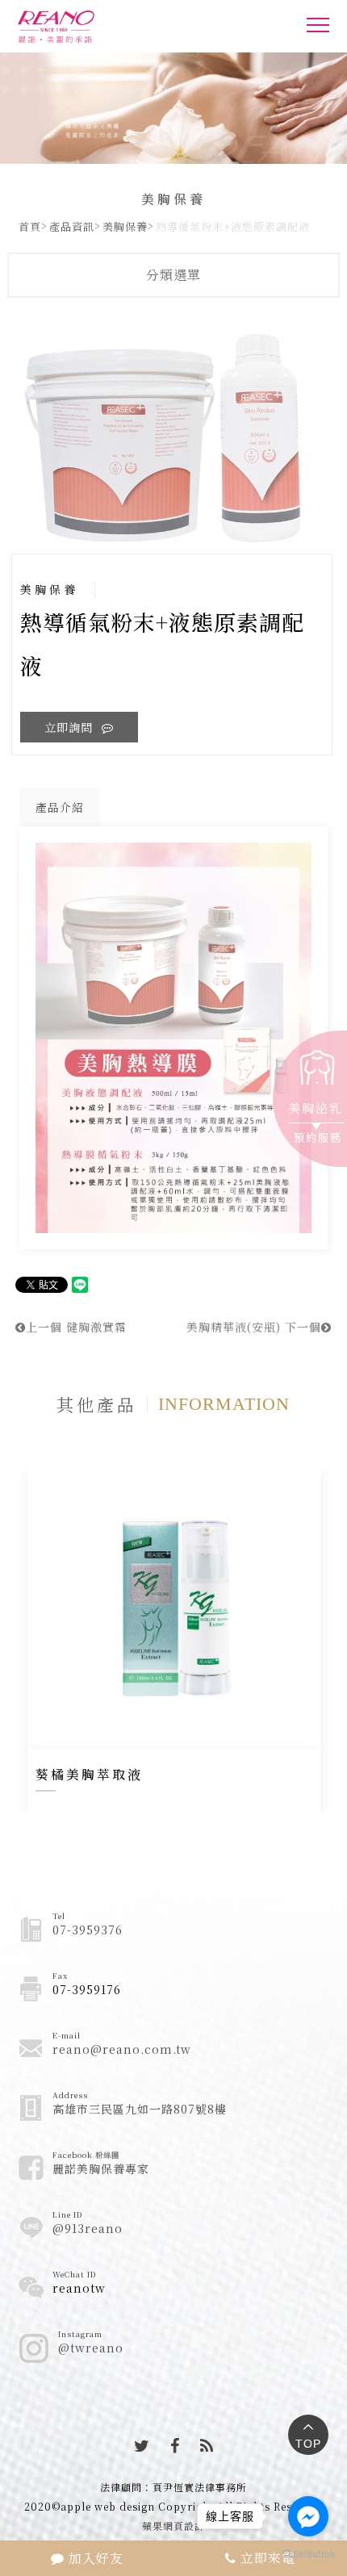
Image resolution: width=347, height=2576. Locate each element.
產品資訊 (72, 226)
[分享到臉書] (175, 2445)
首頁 (30, 226)
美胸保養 (125, 226)
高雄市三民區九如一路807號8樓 (140, 2109)
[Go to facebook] (308, 2516)
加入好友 (94, 2558)
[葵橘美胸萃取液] (174, 1608)
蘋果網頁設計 (173, 2526)
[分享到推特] (142, 2445)
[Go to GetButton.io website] (308, 2553)
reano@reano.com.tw (122, 2049)
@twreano (91, 2348)
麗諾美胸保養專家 (101, 2168)
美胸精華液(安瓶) (254, 1327)
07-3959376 (88, 1930)
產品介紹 (60, 807)
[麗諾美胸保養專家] (94, 27)
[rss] (207, 2445)
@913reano (88, 2228)
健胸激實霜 (76, 1327)
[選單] (318, 29)
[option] (174, 434)
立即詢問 (71, 727)
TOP (308, 2444)
